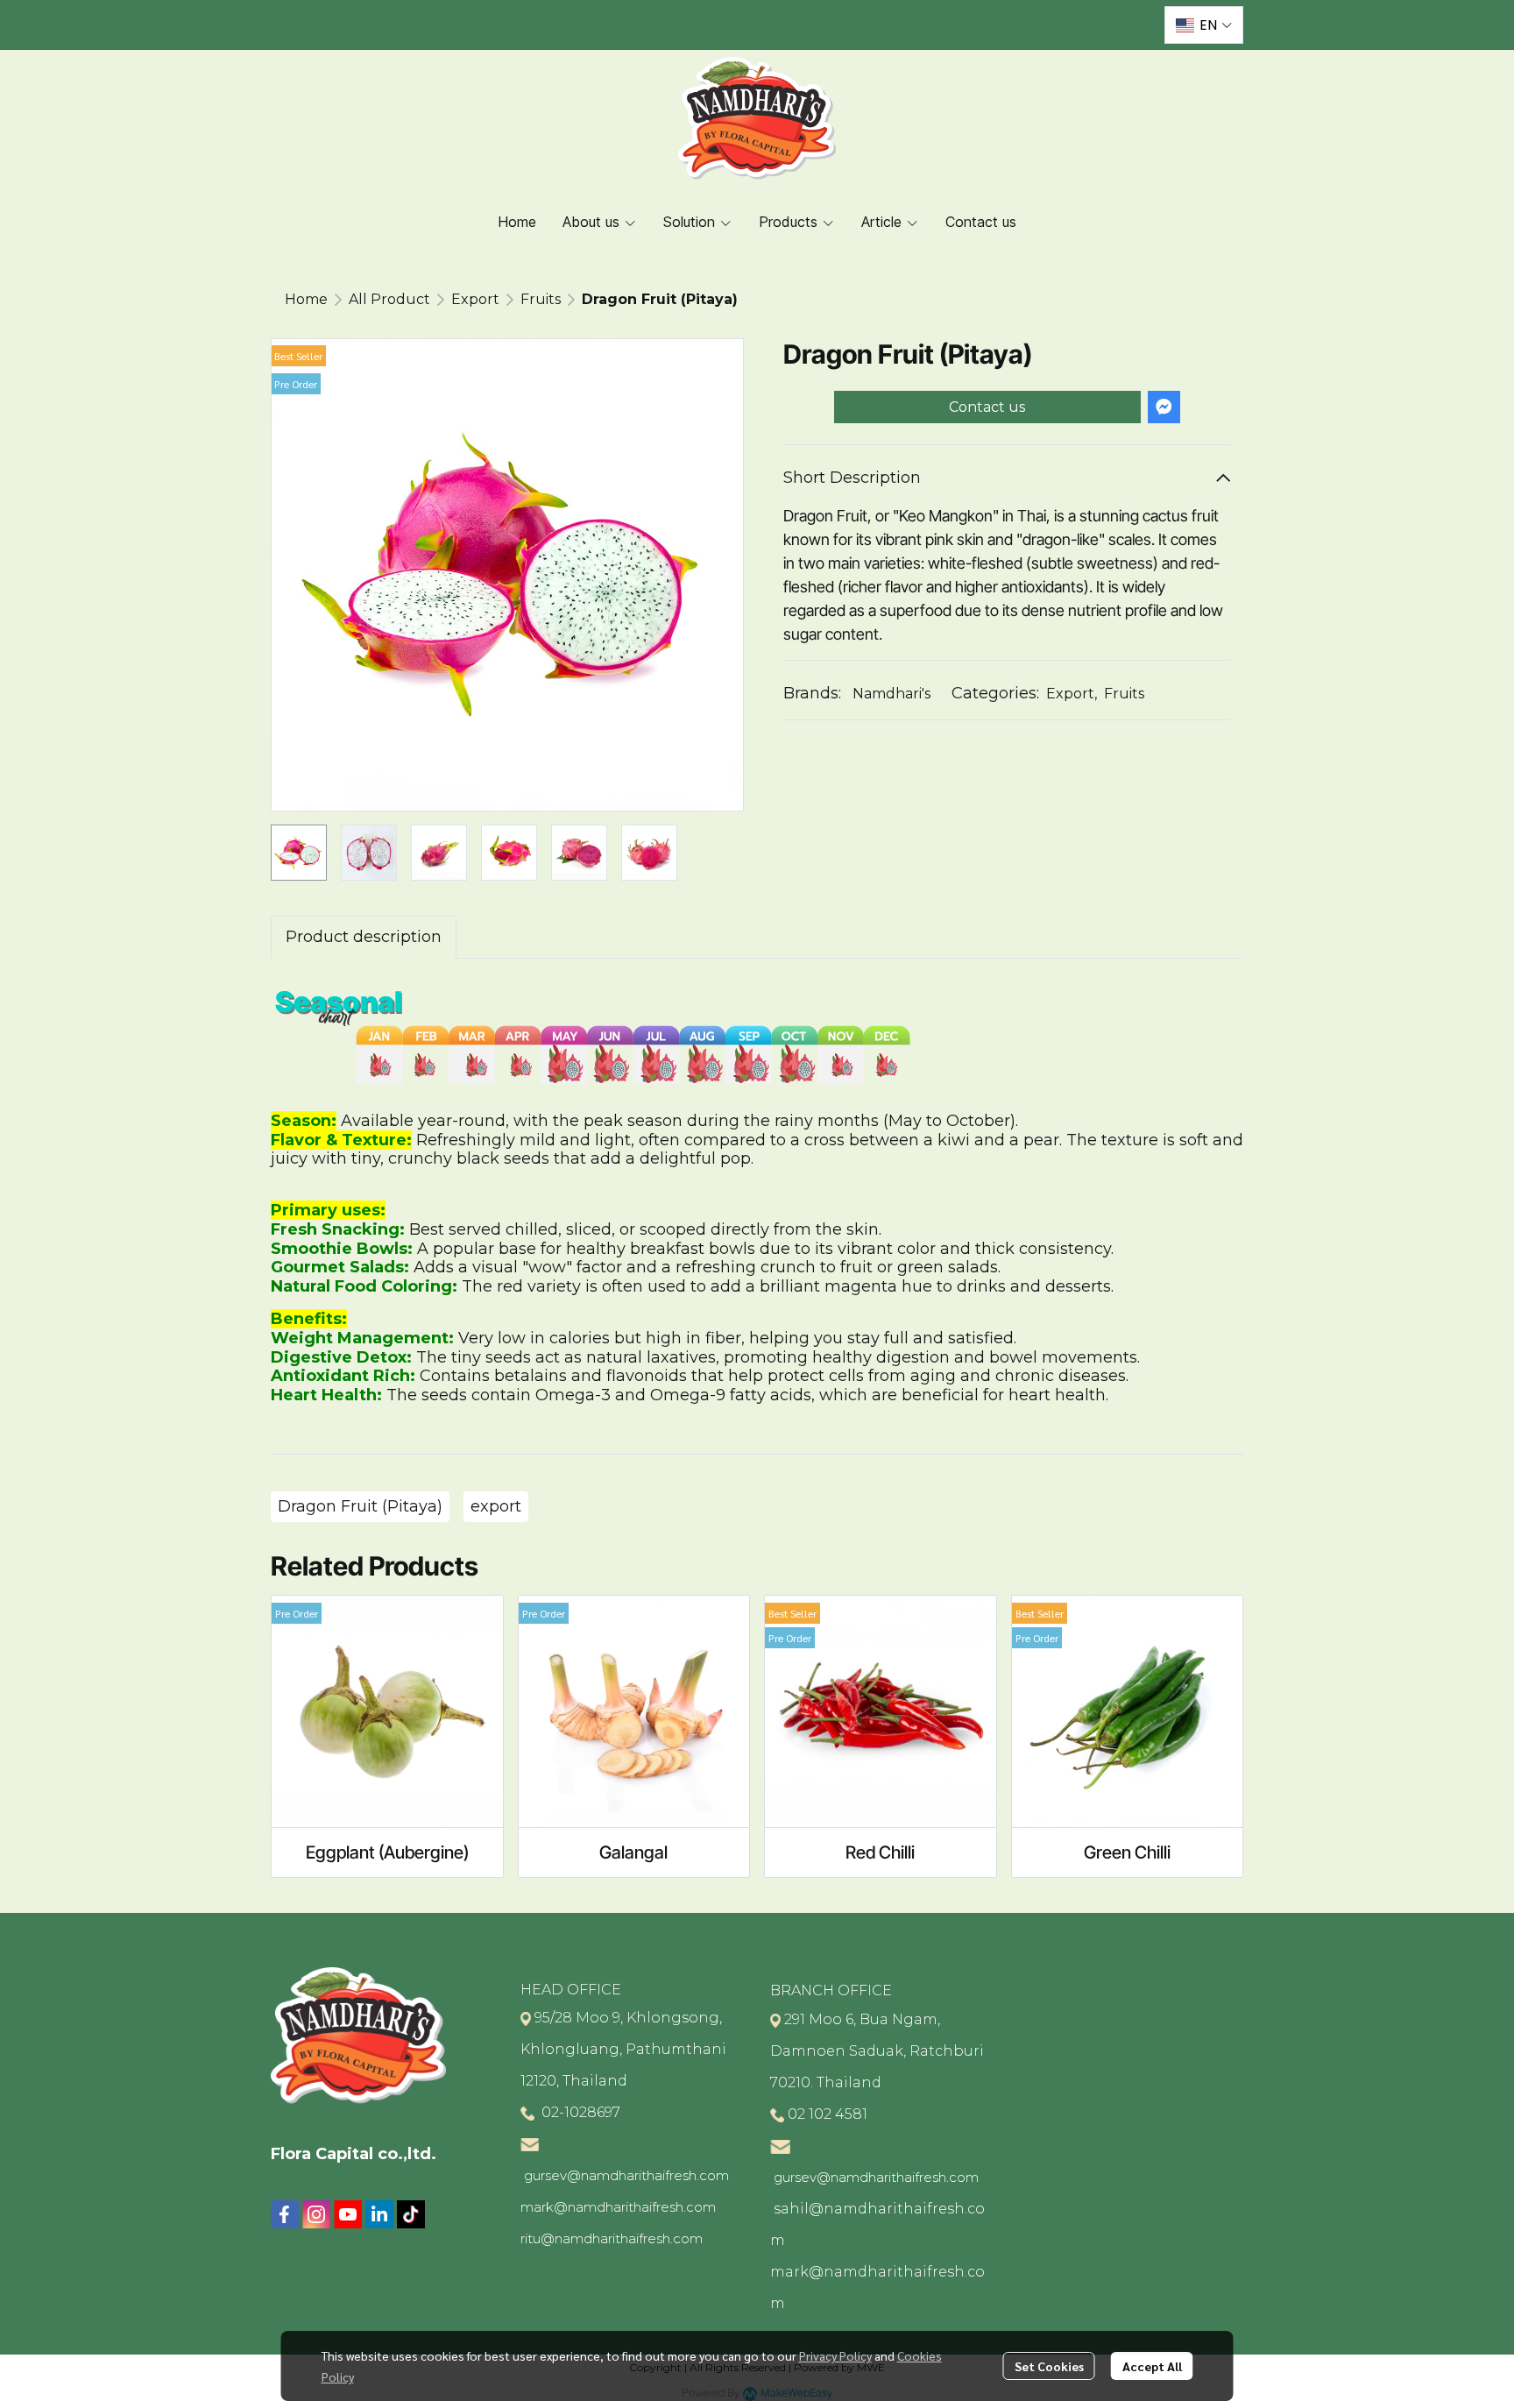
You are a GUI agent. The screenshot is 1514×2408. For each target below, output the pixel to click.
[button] (1204, 25)
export (496, 1506)
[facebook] (285, 2214)
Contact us (987, 407)
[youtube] (348, 2214)
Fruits (541, 299)
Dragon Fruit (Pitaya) (360, 1506)
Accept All (1152, 2366)
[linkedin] (379, 2214)
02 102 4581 (828, 2114)
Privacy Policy (835, 2355)
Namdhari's (891, 694)
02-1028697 (579, 2112)
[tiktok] (411, 2214)
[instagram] (316, 2214)
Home (306, 299)
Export (475, 299)
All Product (389, 299)
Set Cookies (1049, 2366)
